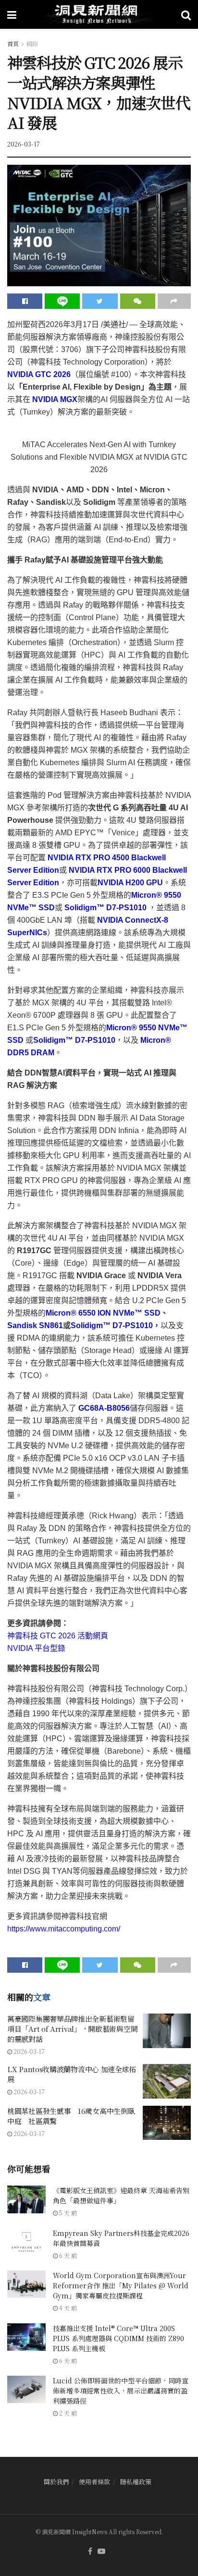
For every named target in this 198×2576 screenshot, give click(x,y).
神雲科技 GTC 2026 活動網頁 (58, 1636)
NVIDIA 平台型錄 (36, 1648)
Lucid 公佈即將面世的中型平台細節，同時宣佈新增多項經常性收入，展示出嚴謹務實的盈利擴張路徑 (121, 2391)
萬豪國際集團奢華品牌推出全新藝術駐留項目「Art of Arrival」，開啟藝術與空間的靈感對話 (72, 2029)
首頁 (13, 43)
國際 (32, 43)
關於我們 (56, 2482)
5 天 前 (67, 2213)
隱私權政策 (136, 2482)
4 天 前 (67, 2308)
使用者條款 (94, 2482)
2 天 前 (67, 2413)
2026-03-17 (24, 144)
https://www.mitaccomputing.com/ (64, 1929)
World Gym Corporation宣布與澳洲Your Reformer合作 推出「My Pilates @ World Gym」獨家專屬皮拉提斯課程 (121, 2285)
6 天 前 (67, 2255)
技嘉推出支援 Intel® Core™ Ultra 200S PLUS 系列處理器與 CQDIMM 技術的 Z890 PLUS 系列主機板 (118, 2338)
